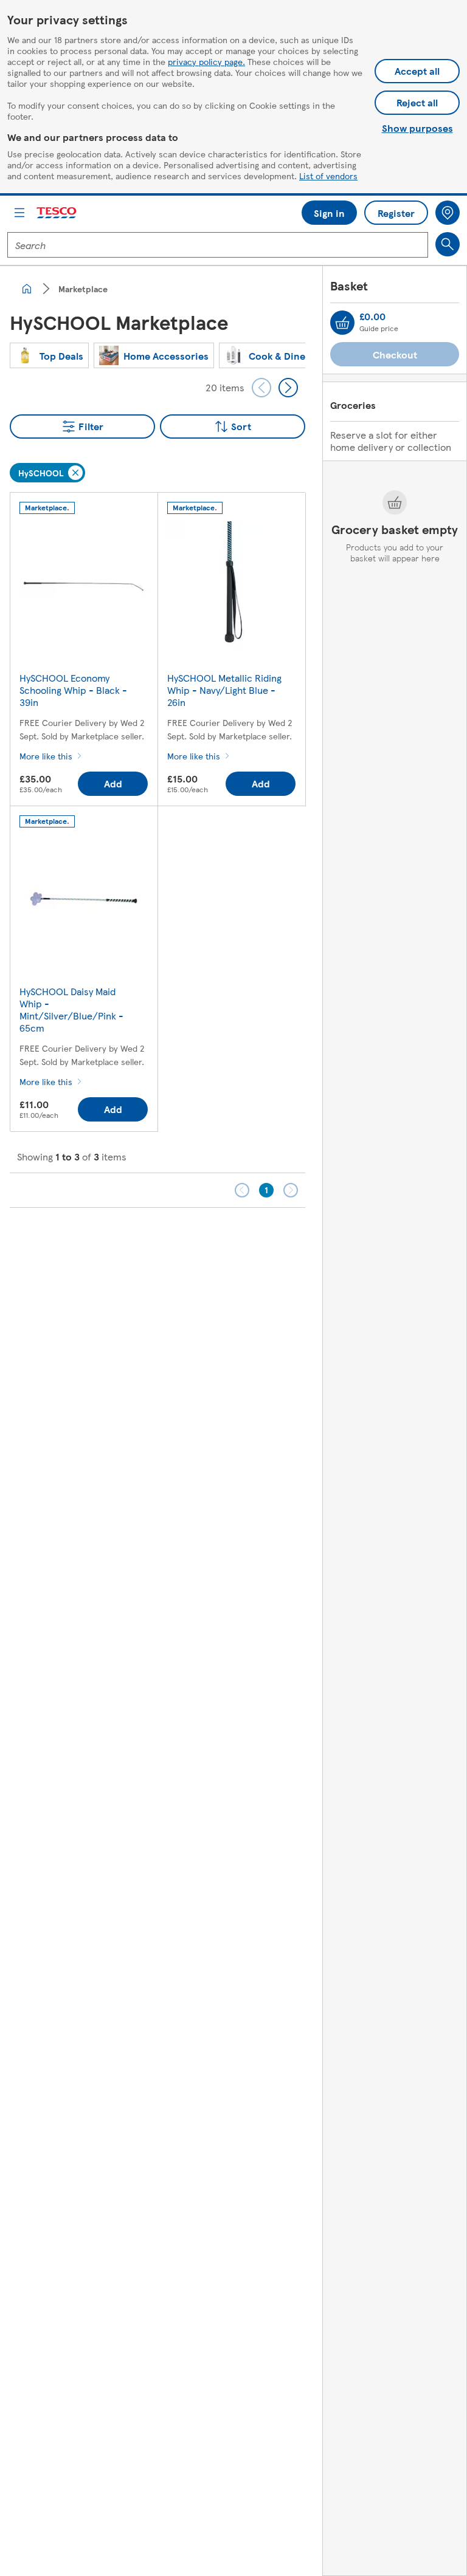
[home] (27, 289)
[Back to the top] (240, 1238)
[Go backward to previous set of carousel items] (261, 388)
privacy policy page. (206, 61)
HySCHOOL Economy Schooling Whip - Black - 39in (73, 690)
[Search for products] (448, 244)
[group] (49, 355)
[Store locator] (448, 213)
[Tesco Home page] (57, 213)
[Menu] (19, 213)
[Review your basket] (342, 323)
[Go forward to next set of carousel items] (288, 388)
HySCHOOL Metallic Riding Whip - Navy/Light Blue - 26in (224, 690)
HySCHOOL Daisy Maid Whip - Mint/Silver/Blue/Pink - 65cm (71, 1009)
